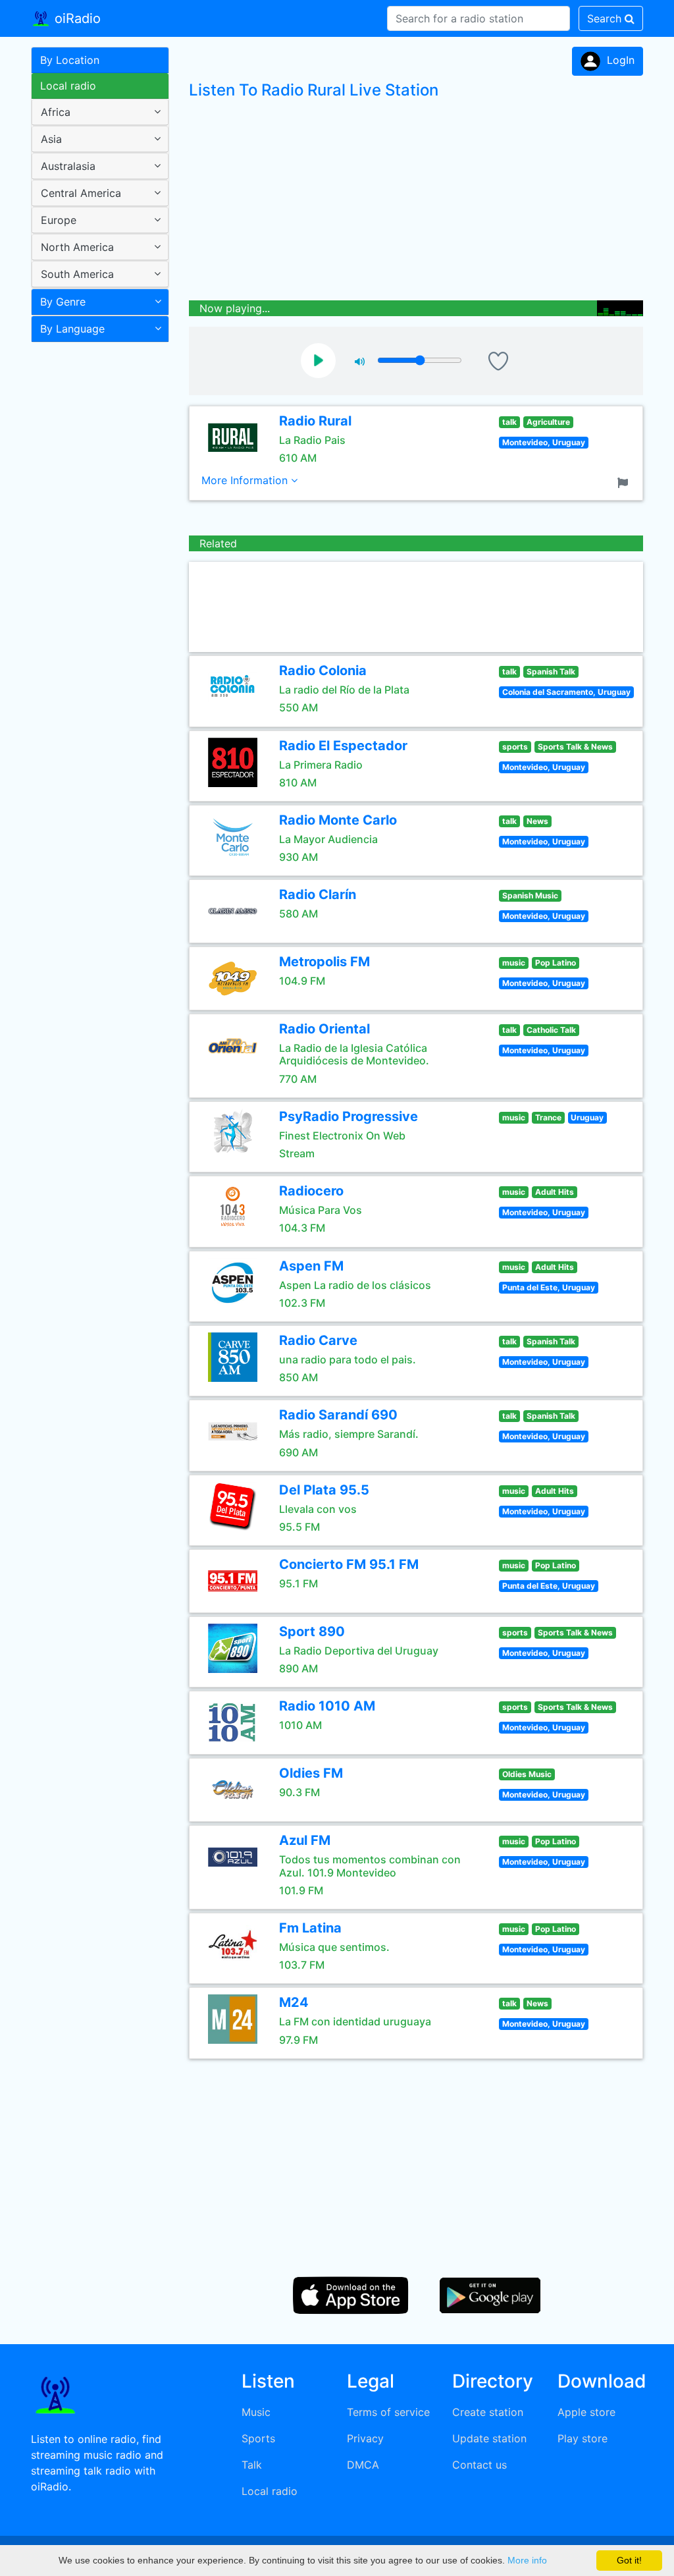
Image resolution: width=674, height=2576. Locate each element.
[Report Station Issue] (625, 481)
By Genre (63, 302)
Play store (583, 2438)
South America (77, 274)
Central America (81, 193)
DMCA (363, 2465)
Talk (252, 2465)
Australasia (68, 166)
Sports (258, 2438)
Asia (51, 139)
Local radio (68, 86)
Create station (488, 2412)
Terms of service (388, 2412)
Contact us (480, 2465)
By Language (72, 329)
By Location (70, 60)
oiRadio (76, 18)
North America (77, 247)
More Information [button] (246, 480)
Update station (489, 2438)
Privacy (365, 2438)
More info (527, 2560)
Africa (56, 112)
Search (606, 18)
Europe (59, 220)
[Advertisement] (95, 556)
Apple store (586, 2412)
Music (256, 2412)
